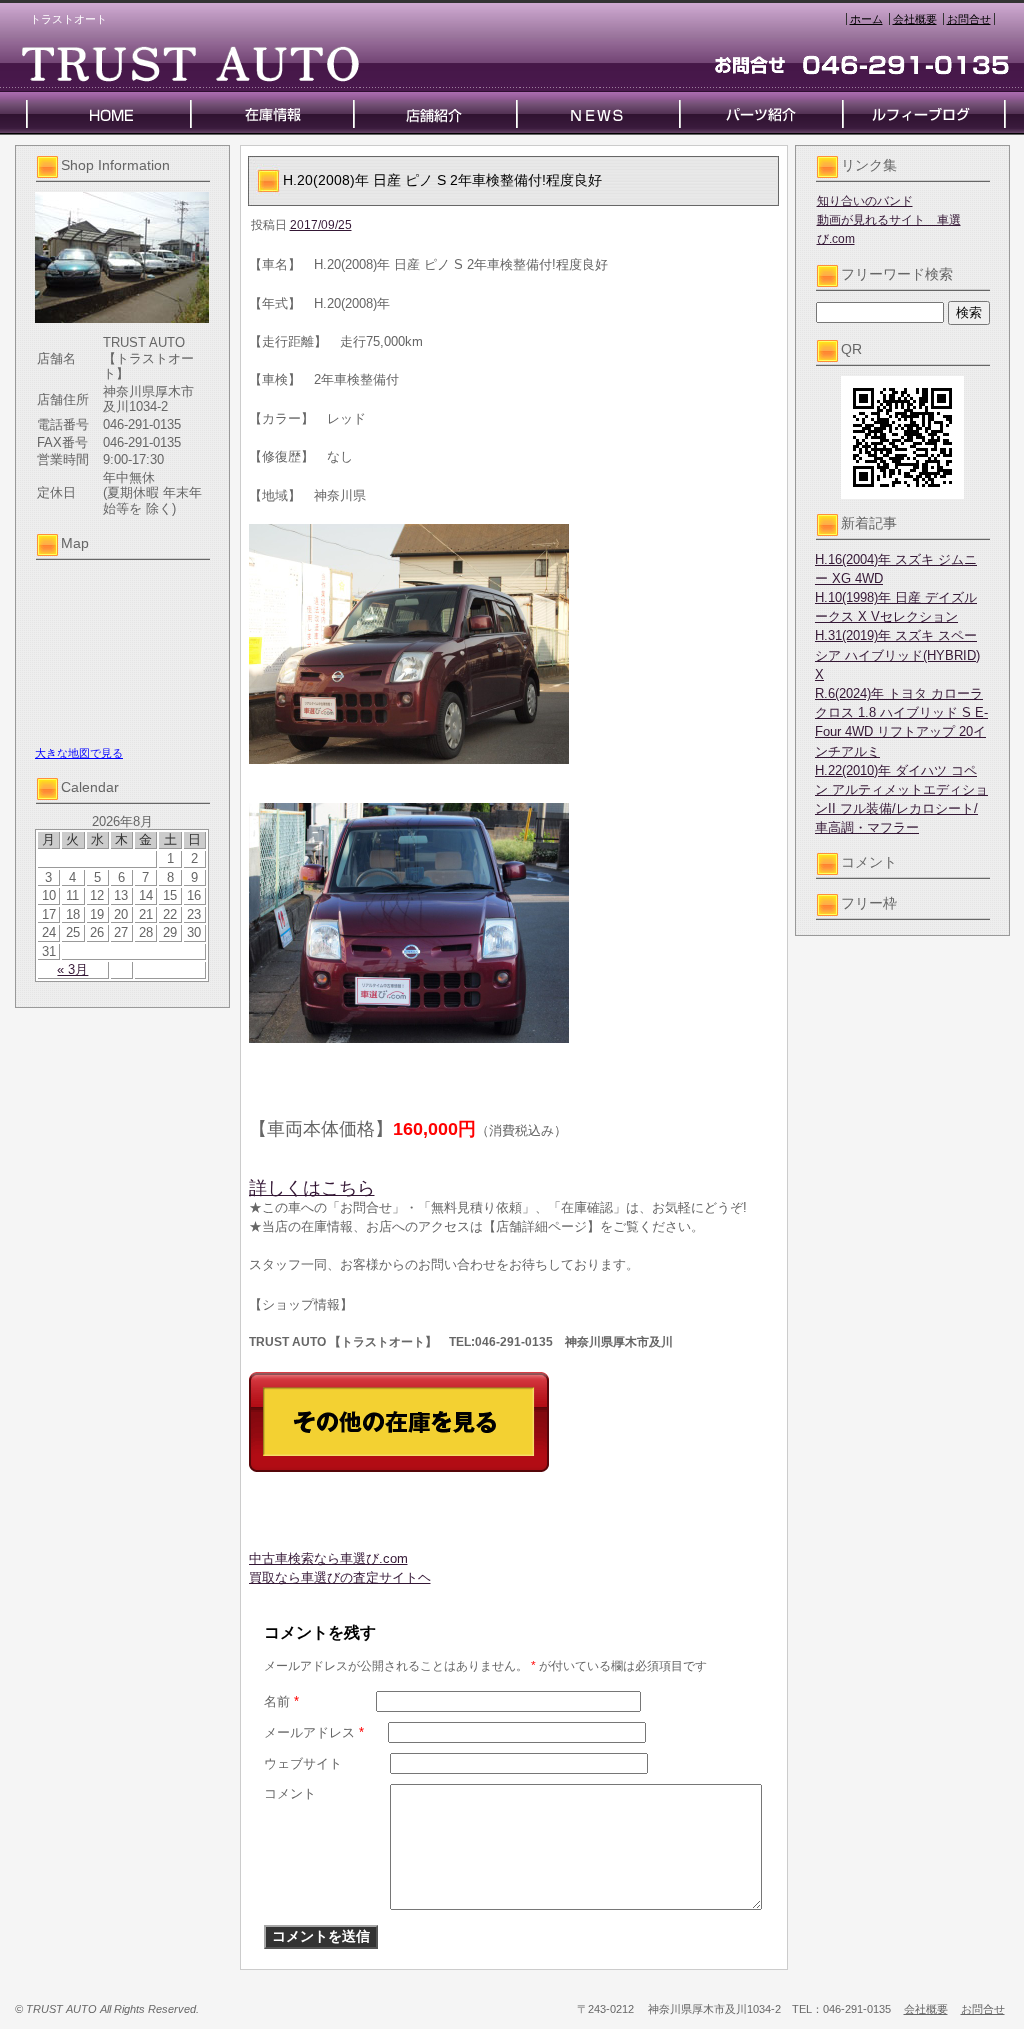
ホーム (866, 19)
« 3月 (72, 969)
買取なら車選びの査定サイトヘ (340, 1577)
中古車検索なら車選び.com (328, 1558)
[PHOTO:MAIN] (514, 644)
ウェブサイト (303, 1763)
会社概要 (915, 19)
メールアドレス (314, 1732)
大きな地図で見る (79, 753)
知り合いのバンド (865, 201)
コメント (290, 1793)
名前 (281, 1701)
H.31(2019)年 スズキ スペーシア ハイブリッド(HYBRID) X (897, 654)
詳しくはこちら (312, 1188)
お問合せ (969, 19)
